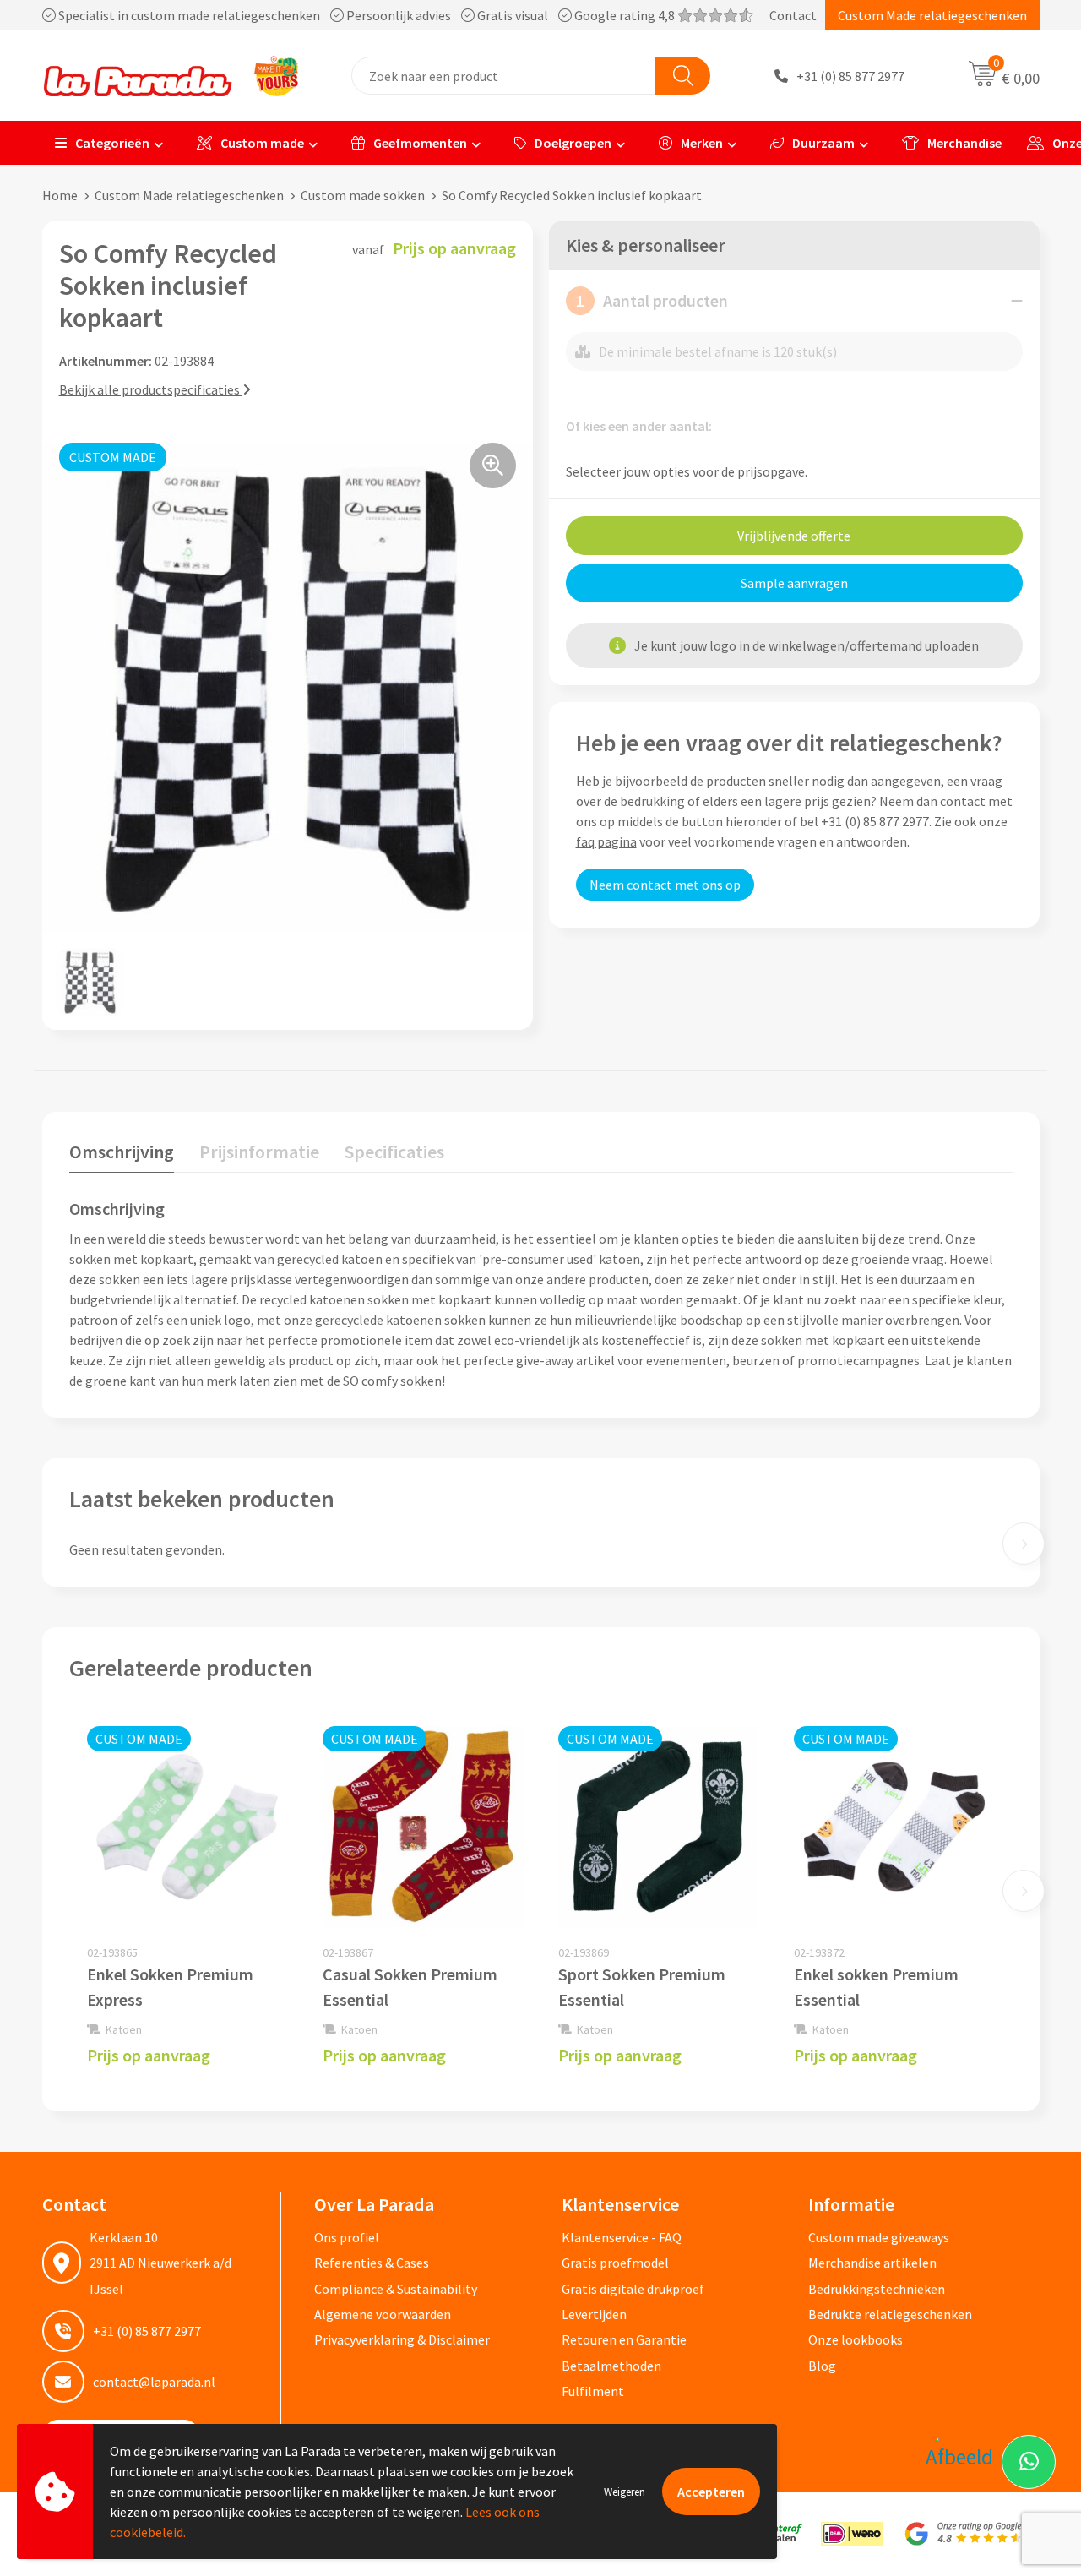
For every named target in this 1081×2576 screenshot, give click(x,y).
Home (60, 195)
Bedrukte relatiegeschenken (890, 2314)
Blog (822, 2366)
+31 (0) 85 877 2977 (850, 76)
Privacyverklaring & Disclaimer (402, 2339)
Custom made (262, 143)
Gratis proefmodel (615, 2263)
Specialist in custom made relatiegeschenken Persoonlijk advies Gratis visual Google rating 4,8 (367, 15)
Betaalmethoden (611, 2366)
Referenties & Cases (372, 2263)
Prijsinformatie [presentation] (259, 1152)
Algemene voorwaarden (383, 2314)
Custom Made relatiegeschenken (932, 15)
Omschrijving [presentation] (122, 1152)
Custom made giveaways (879, 2237)
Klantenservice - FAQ (622, 2237)
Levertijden (594, 2314)
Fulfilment (593, 2391)
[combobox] (504, 76)
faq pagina (606, 841)
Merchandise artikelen (872, 2263)
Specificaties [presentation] (394, 1152)
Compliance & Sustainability (396, 2289)
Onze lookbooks (856, 2339)
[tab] (122, 1155)
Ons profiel (347, 2237)
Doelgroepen (573, 143)
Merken (702, 143)
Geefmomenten (420, 143)
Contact (793, 15)
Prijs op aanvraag (149, 2055)
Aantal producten (652, 300)
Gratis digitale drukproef (633, 2289)
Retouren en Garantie (624, 2339)
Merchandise (964, 143)
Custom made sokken (363, 195)
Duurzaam (823, 143)
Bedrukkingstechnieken (877, 2289)
